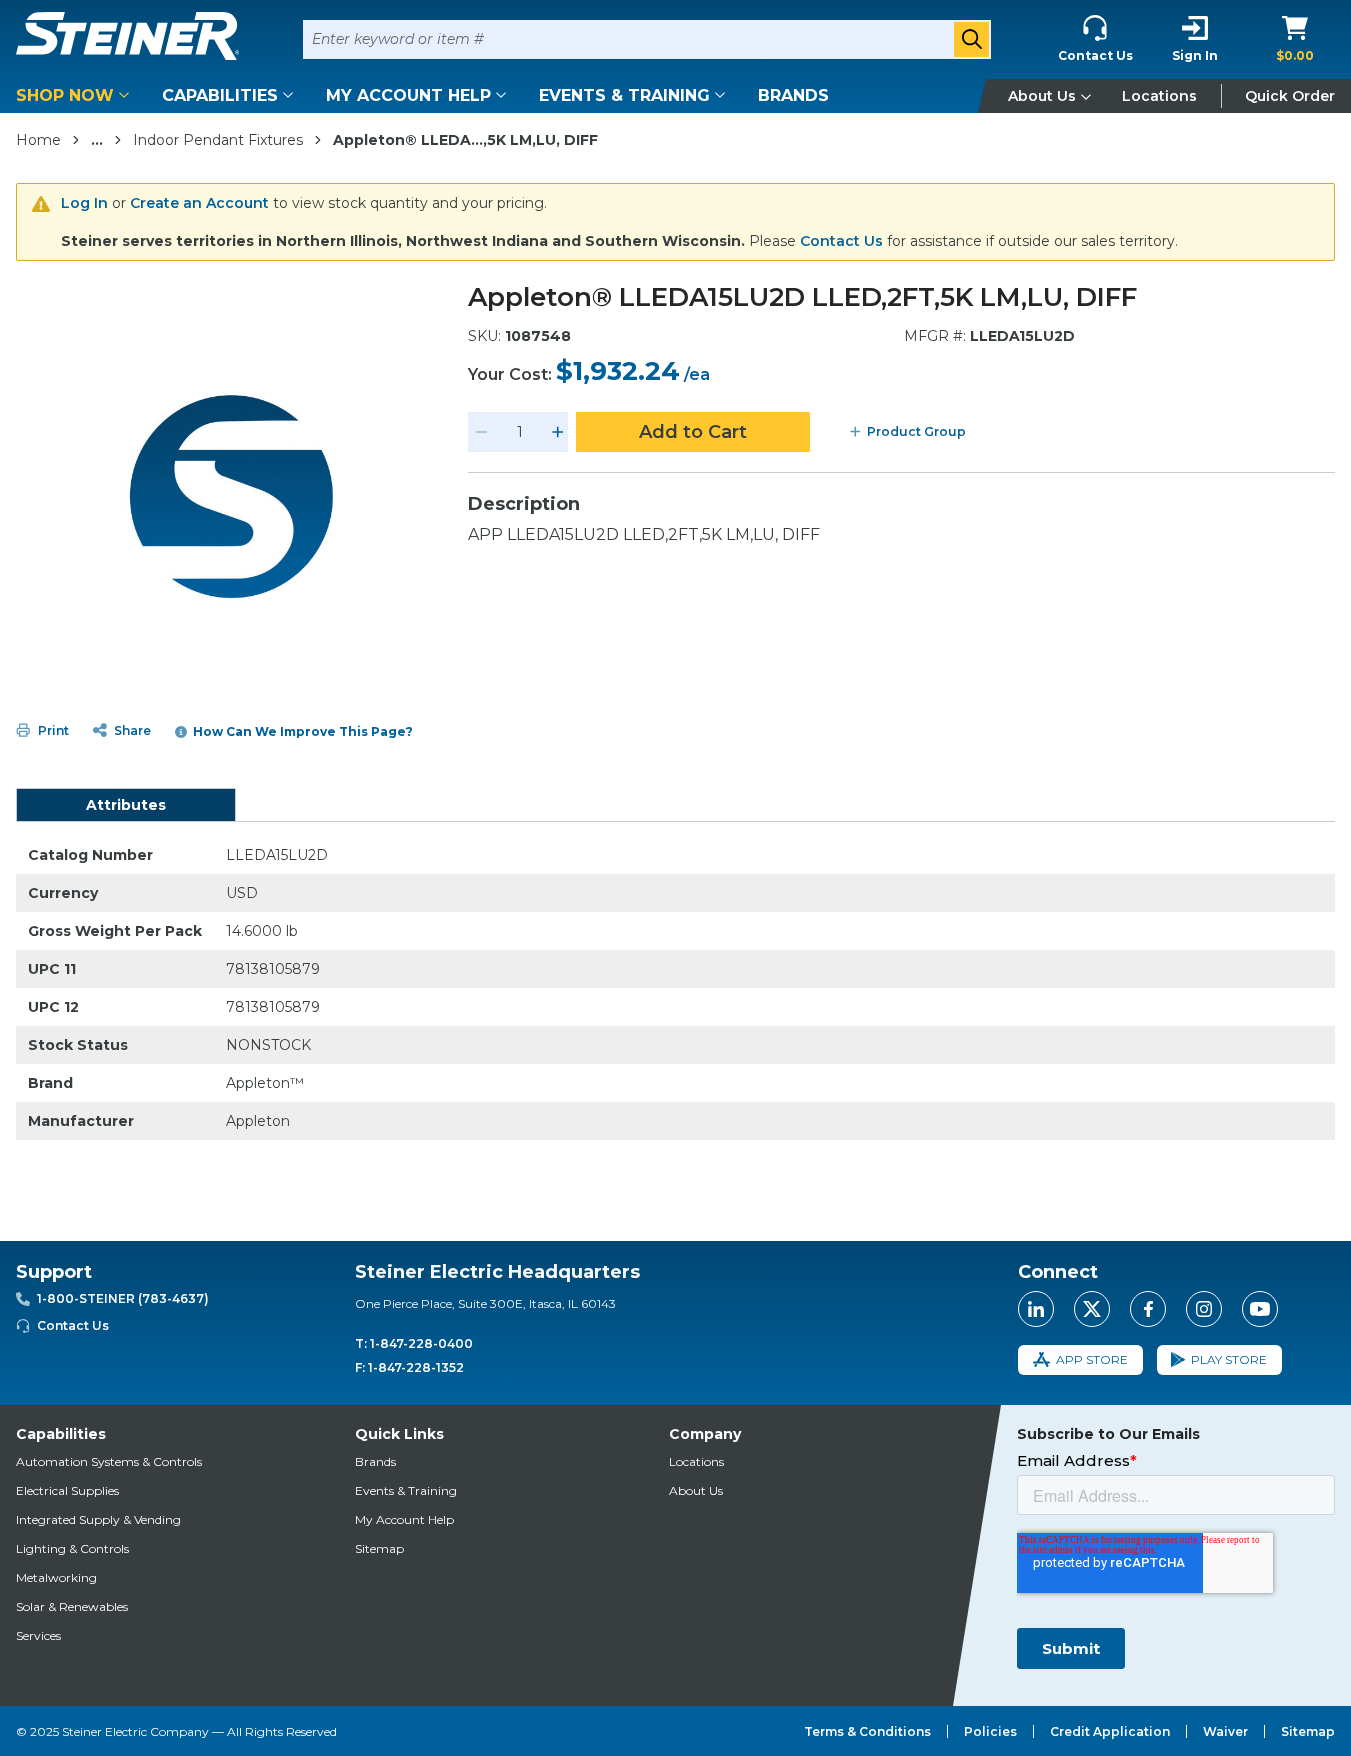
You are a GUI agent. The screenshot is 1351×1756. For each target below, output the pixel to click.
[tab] (126, 805)
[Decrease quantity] (482, 432)
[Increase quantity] (558, 432)
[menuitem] (76, 95)
